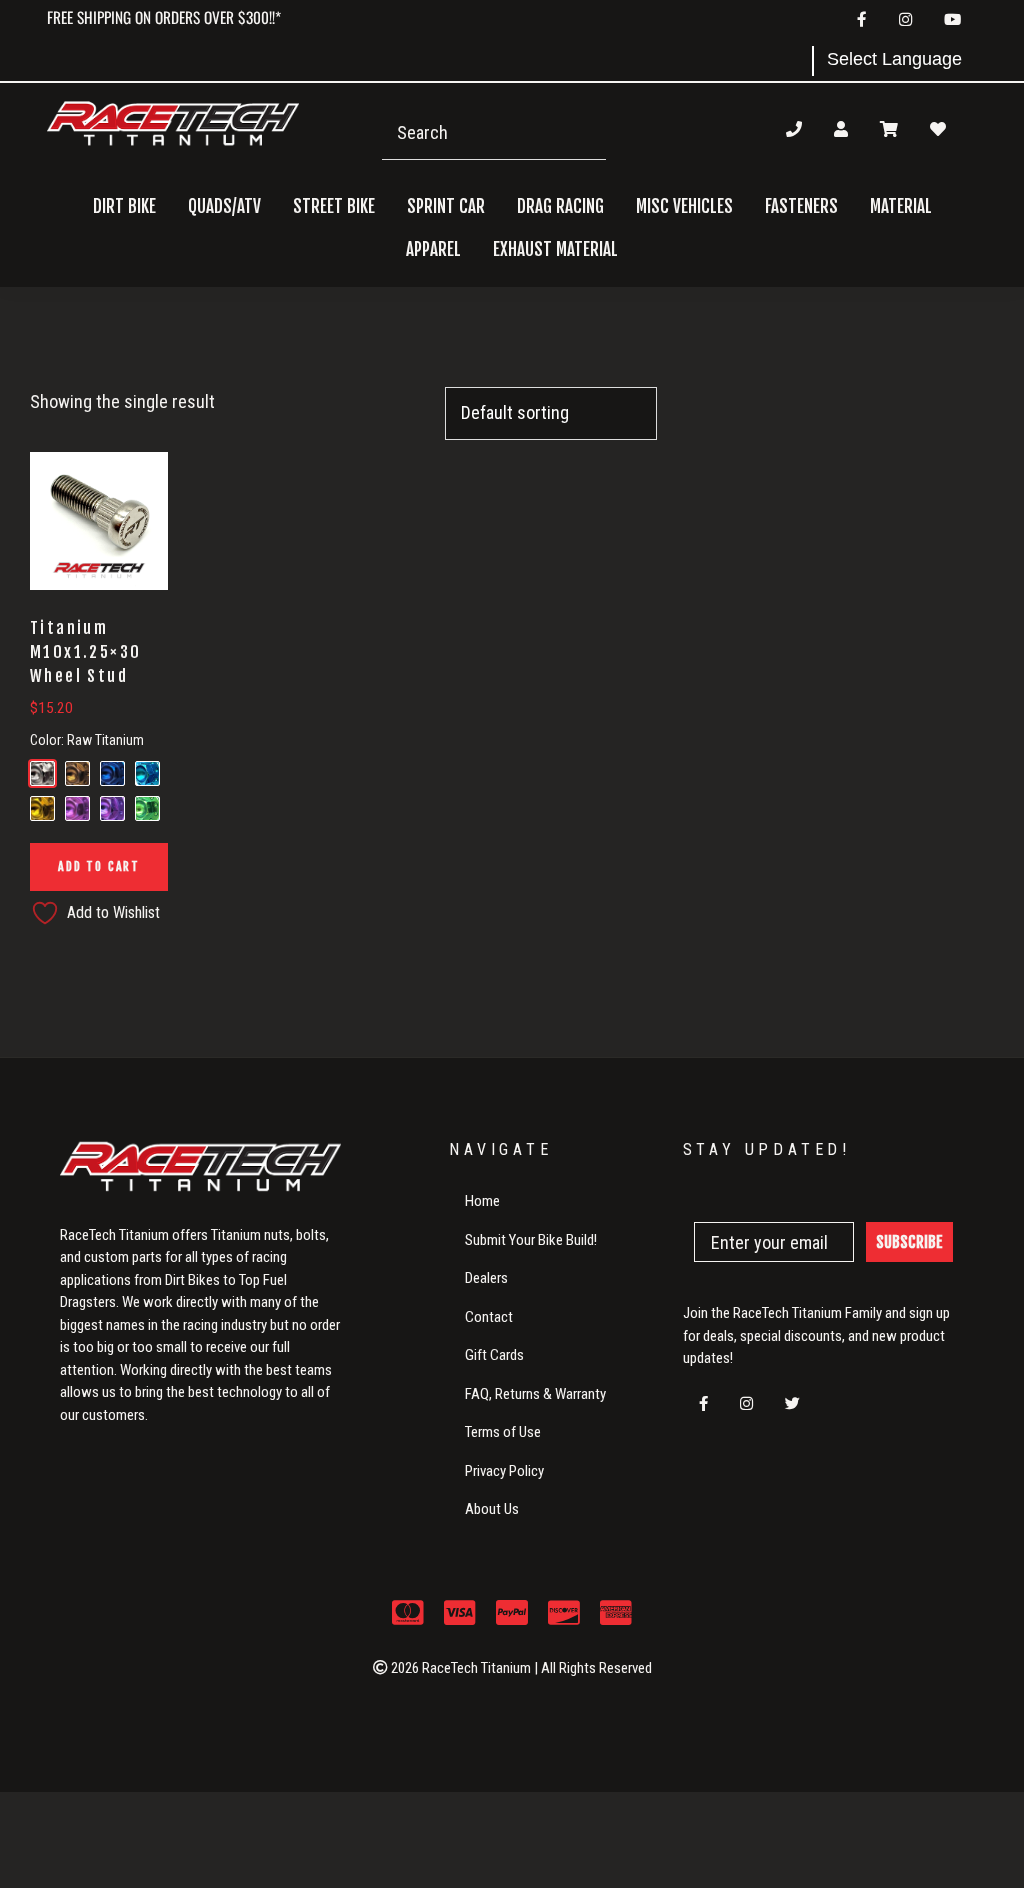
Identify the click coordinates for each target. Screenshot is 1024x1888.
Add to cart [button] (99, 866)
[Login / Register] (841, 129)
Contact (489, 1317)
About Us (492, 1509)
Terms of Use (503, 1432)
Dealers (486, 1278)
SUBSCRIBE (909, 1242)
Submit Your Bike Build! (531, 1240)
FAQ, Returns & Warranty (535, 1394)
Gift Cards (494, 1355)
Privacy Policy (504, 1471)
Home (482, 1201)
